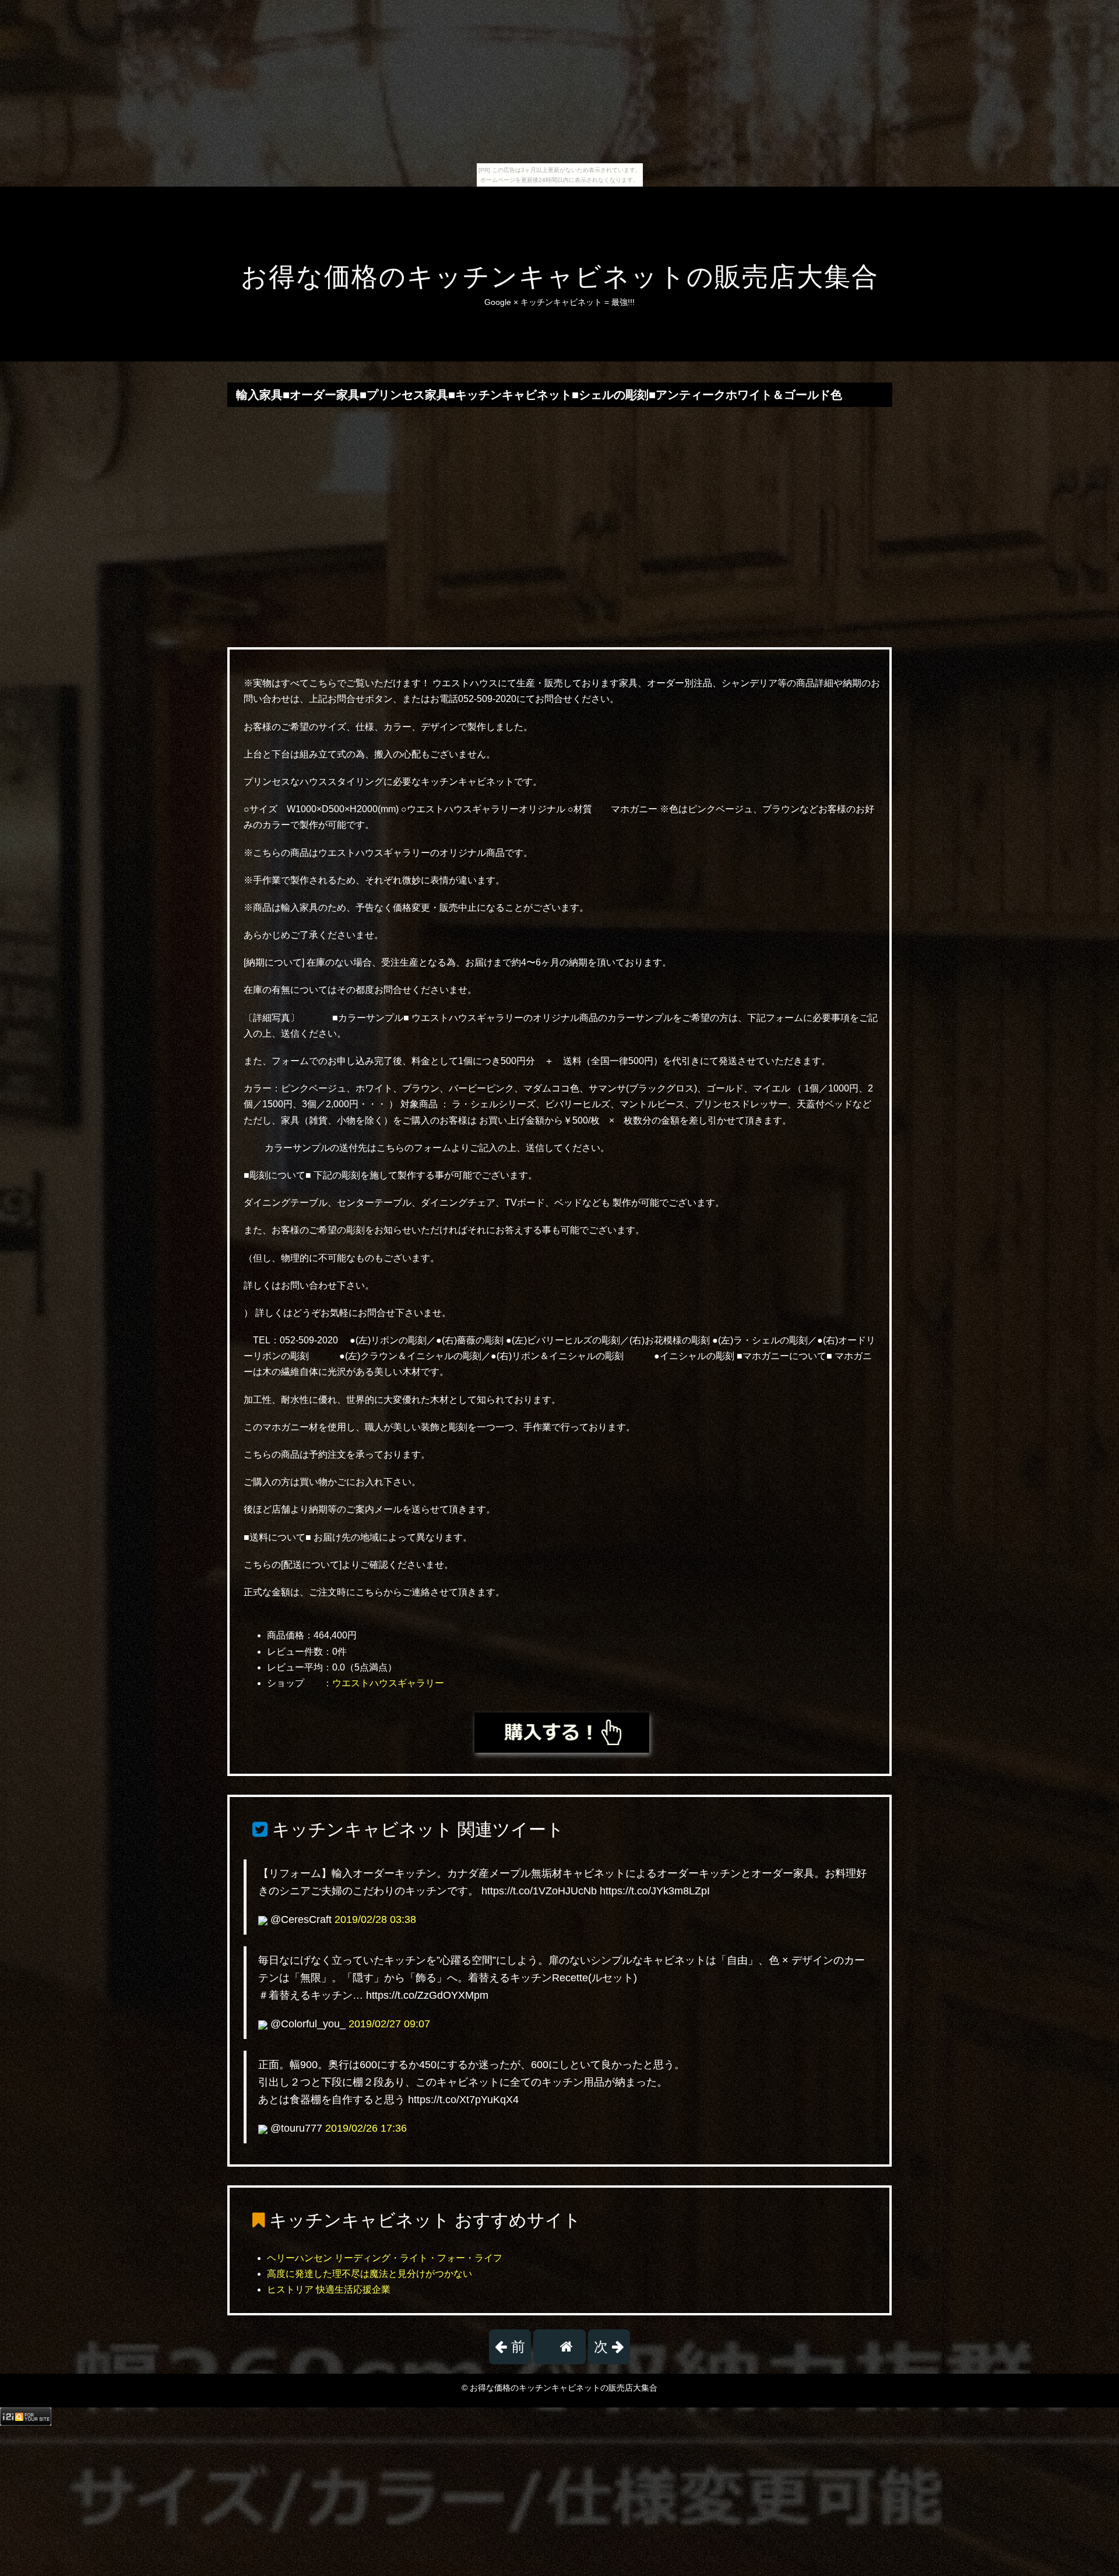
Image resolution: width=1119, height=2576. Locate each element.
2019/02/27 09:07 (389, 2024)
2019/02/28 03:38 (375, 1919)
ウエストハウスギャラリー (388, 1683)
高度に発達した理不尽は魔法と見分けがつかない (370, 2274)
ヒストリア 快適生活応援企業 (329, 2289)
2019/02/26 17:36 (366, 2128)
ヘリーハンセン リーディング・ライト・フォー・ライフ (385, 2258)
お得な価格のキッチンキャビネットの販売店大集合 (560, 277)
